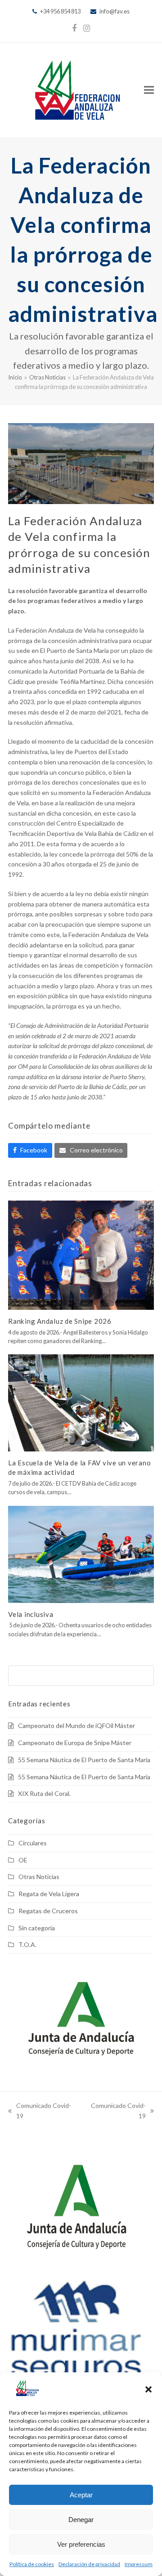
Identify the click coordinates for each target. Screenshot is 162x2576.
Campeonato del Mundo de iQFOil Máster (76, 1726)
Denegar (81, 2520)
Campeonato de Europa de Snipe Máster (75, 1743)
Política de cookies (32, 2564)
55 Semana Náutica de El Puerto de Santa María (84, 1760)
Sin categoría (37, 1928)
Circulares (33, 1843)
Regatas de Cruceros (48, 1911)
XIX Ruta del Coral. (44, 1793)
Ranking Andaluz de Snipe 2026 (60, 1321)
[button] (148, 2389)
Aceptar (81, 2495)
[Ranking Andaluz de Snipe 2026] (81, 1254)
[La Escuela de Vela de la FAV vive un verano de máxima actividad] (81, 1402)
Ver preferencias (81, 2544)
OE (23, 1860)
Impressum (139, 2564)
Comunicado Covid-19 (40, 2112)
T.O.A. (27, 1944)
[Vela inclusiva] (81, 1553)
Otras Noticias (39, 1877)
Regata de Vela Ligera (49, 1894)
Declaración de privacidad (89, 2564)
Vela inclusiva (31, 1614)
